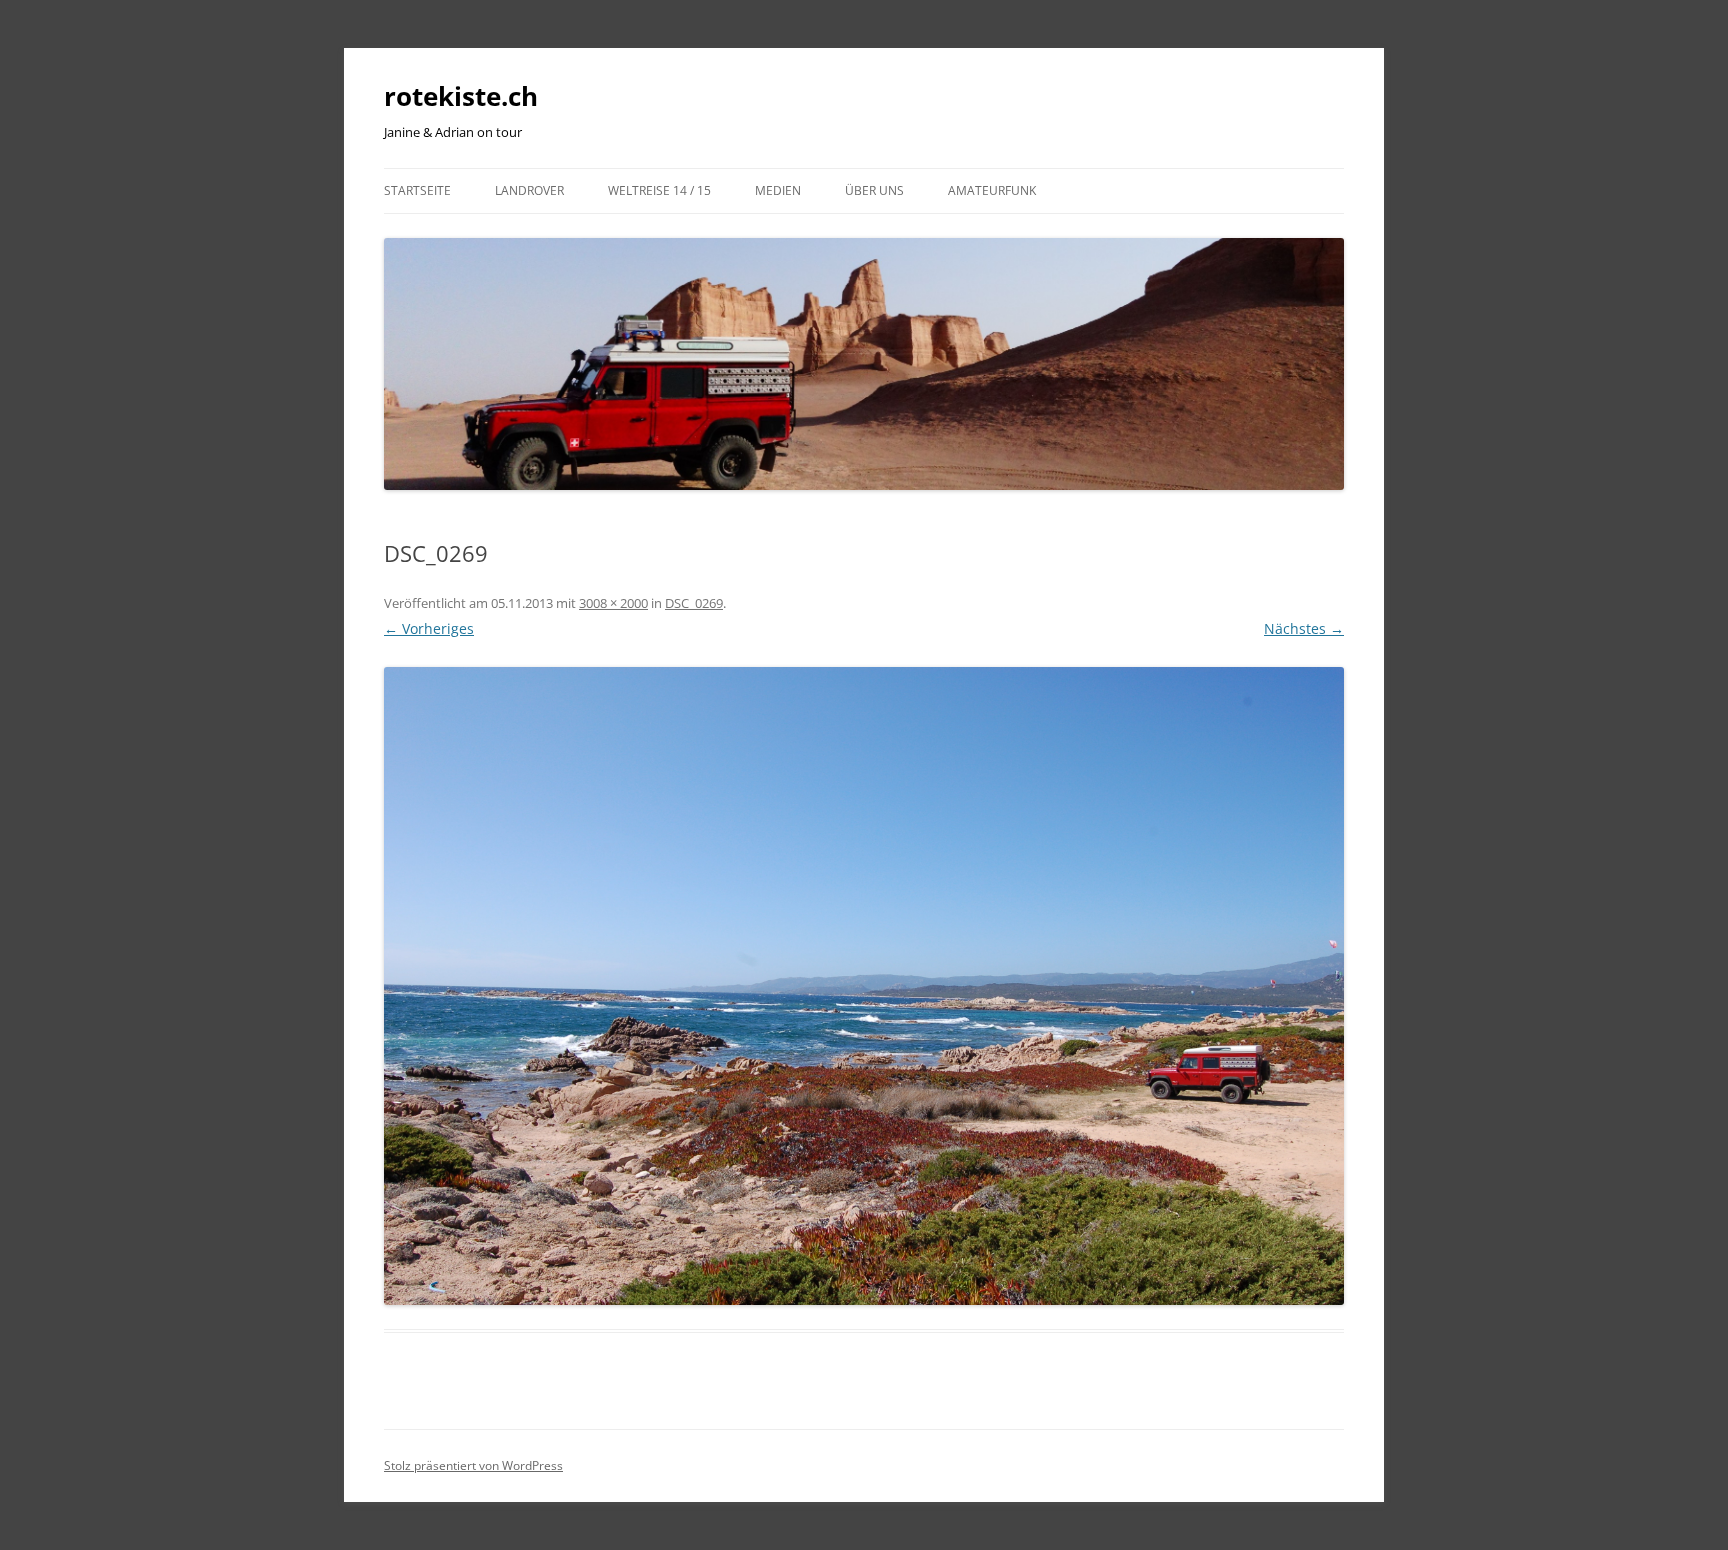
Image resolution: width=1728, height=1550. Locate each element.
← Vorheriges (429, 628)
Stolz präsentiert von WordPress (473, 1465)
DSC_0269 (694, 603)
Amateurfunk (992, 190)
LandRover (529, 190)
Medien (778, 190)
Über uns (874, 190)
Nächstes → (1304, 628)
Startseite (417, 190)
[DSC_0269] (864, 986)
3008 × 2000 (613, 603)
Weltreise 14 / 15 (659, 190)
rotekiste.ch (461, 96)
